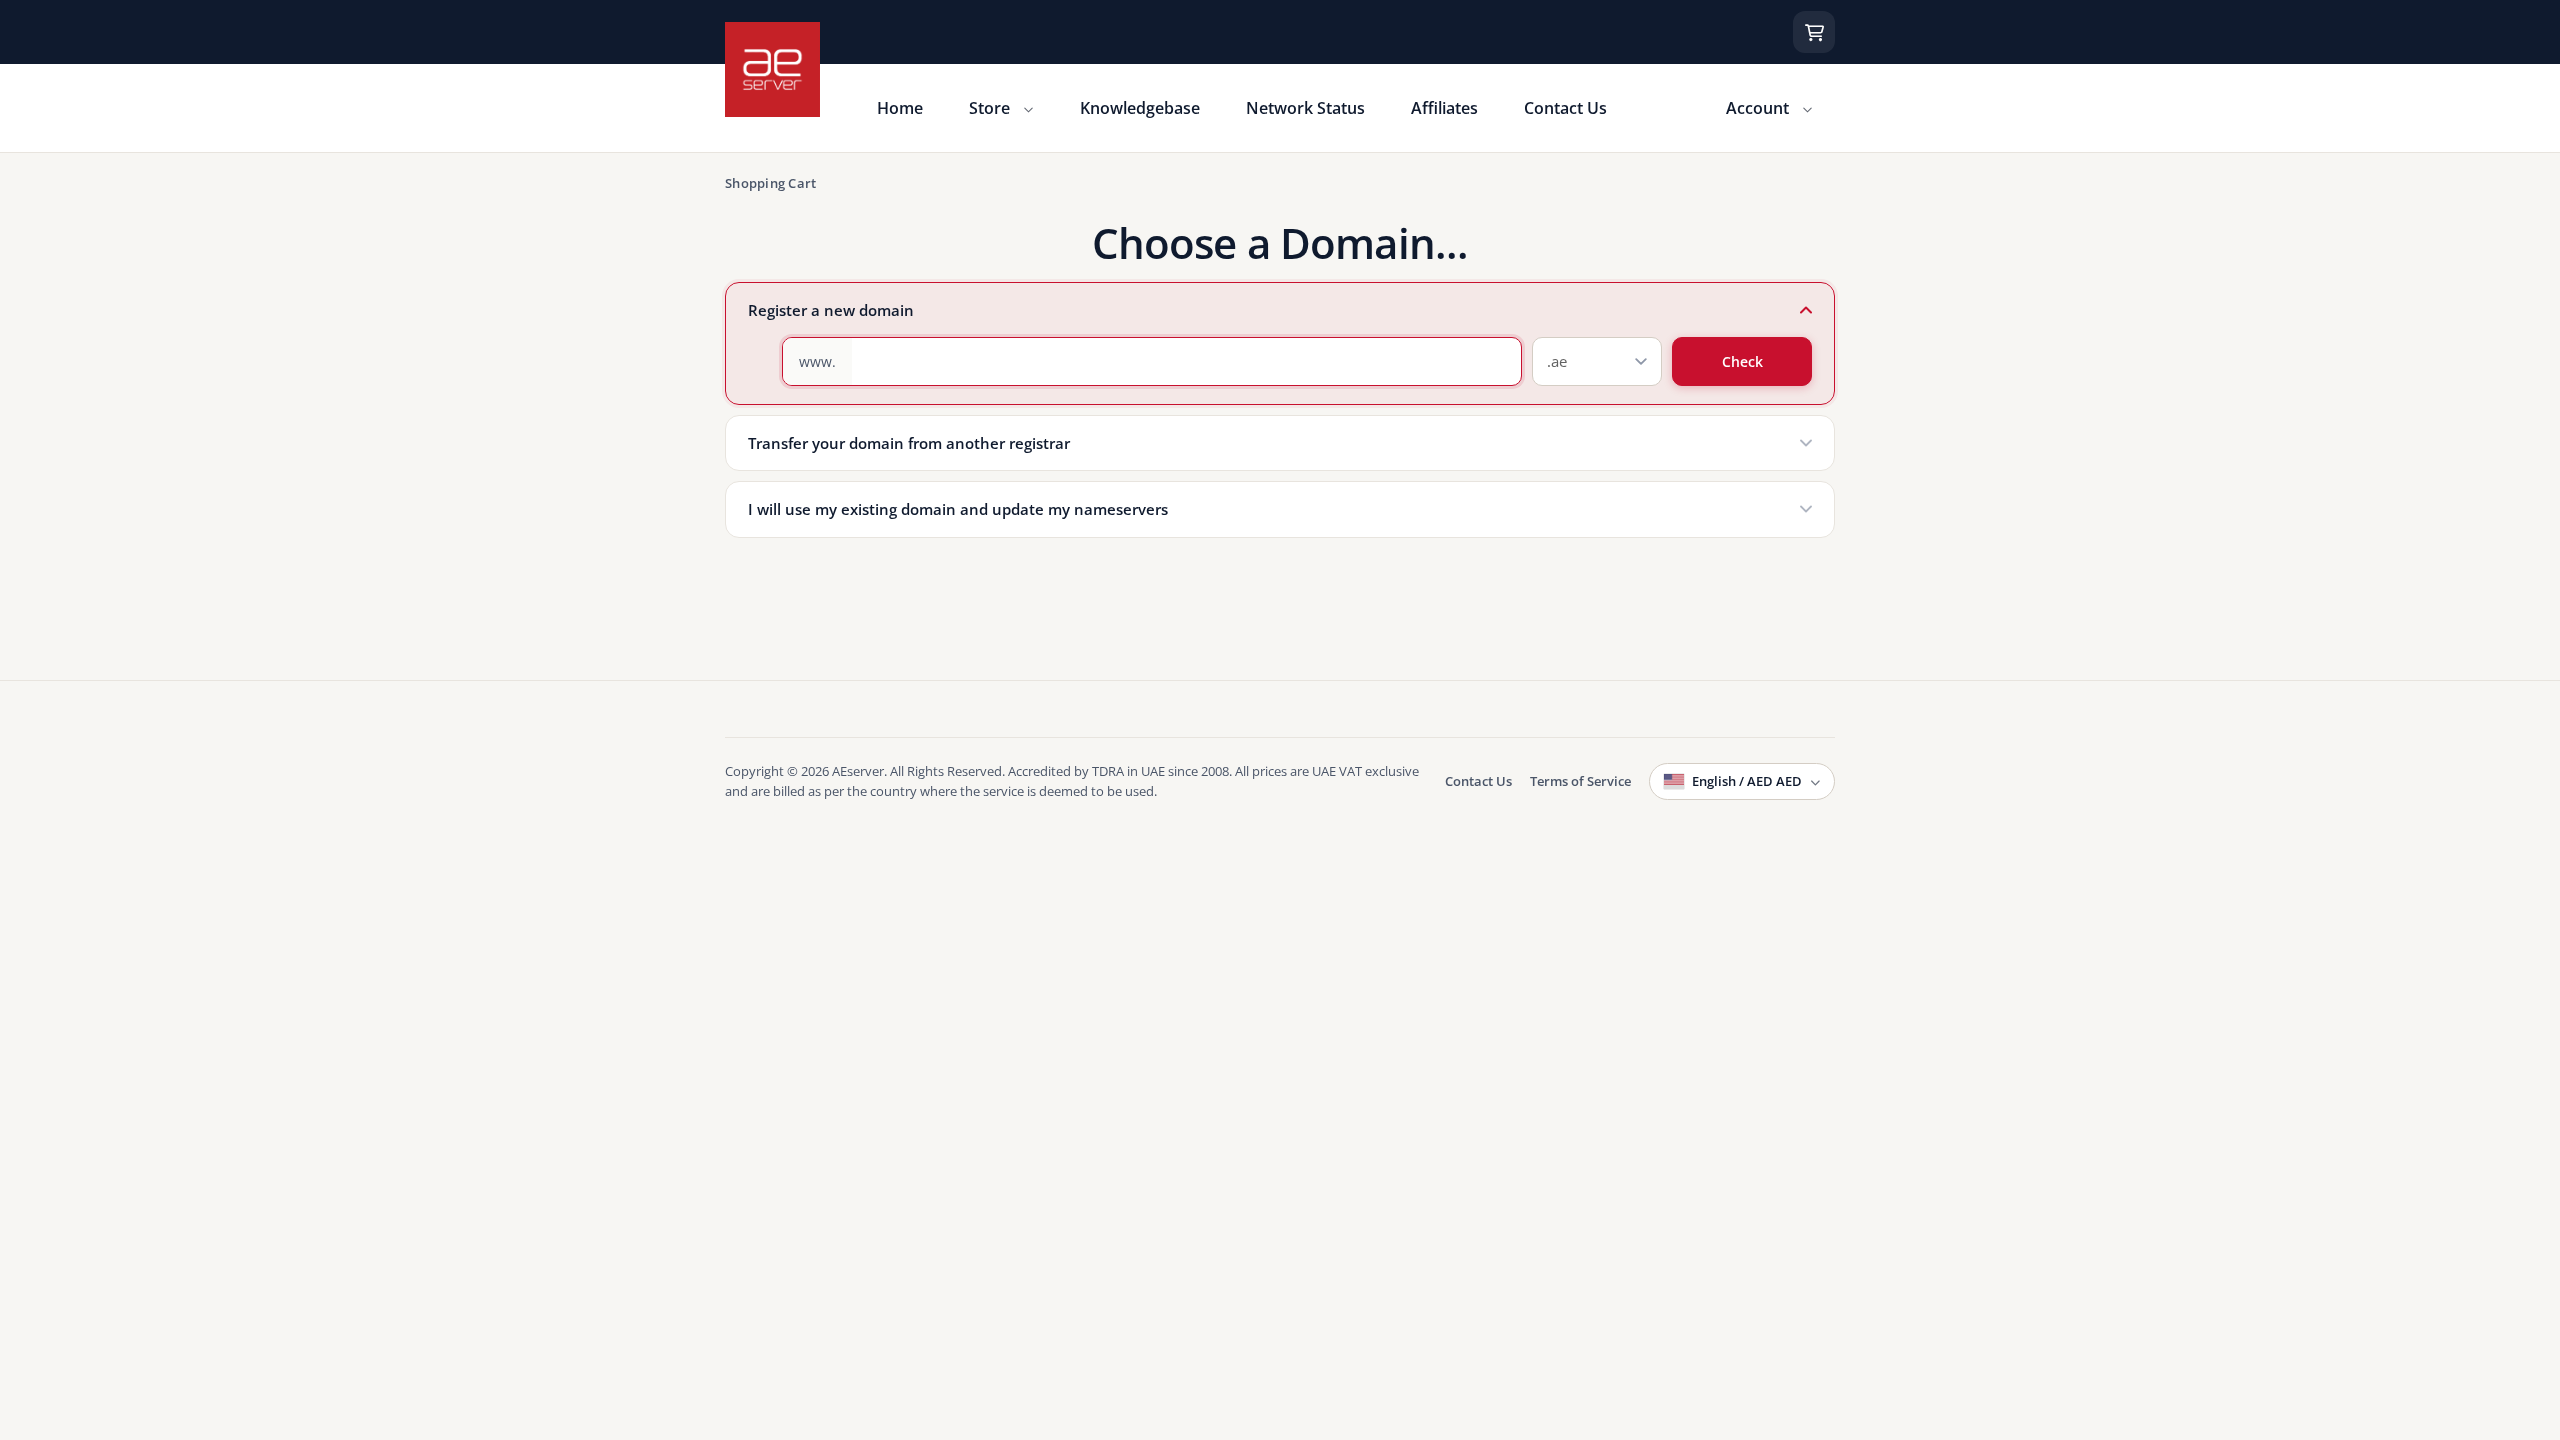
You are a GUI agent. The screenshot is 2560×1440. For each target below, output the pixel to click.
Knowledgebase (1140, 108)
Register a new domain (831, 310)
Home (900, 108)
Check (1742, 361)
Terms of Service (1580, 781)
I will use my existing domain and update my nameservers (958, 509)
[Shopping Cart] (1814, 32)
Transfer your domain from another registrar (909, 443)
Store (991, 108)
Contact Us (1565, 108)
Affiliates (1444, 108)
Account (1759, 108)
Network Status (1305, 108)
